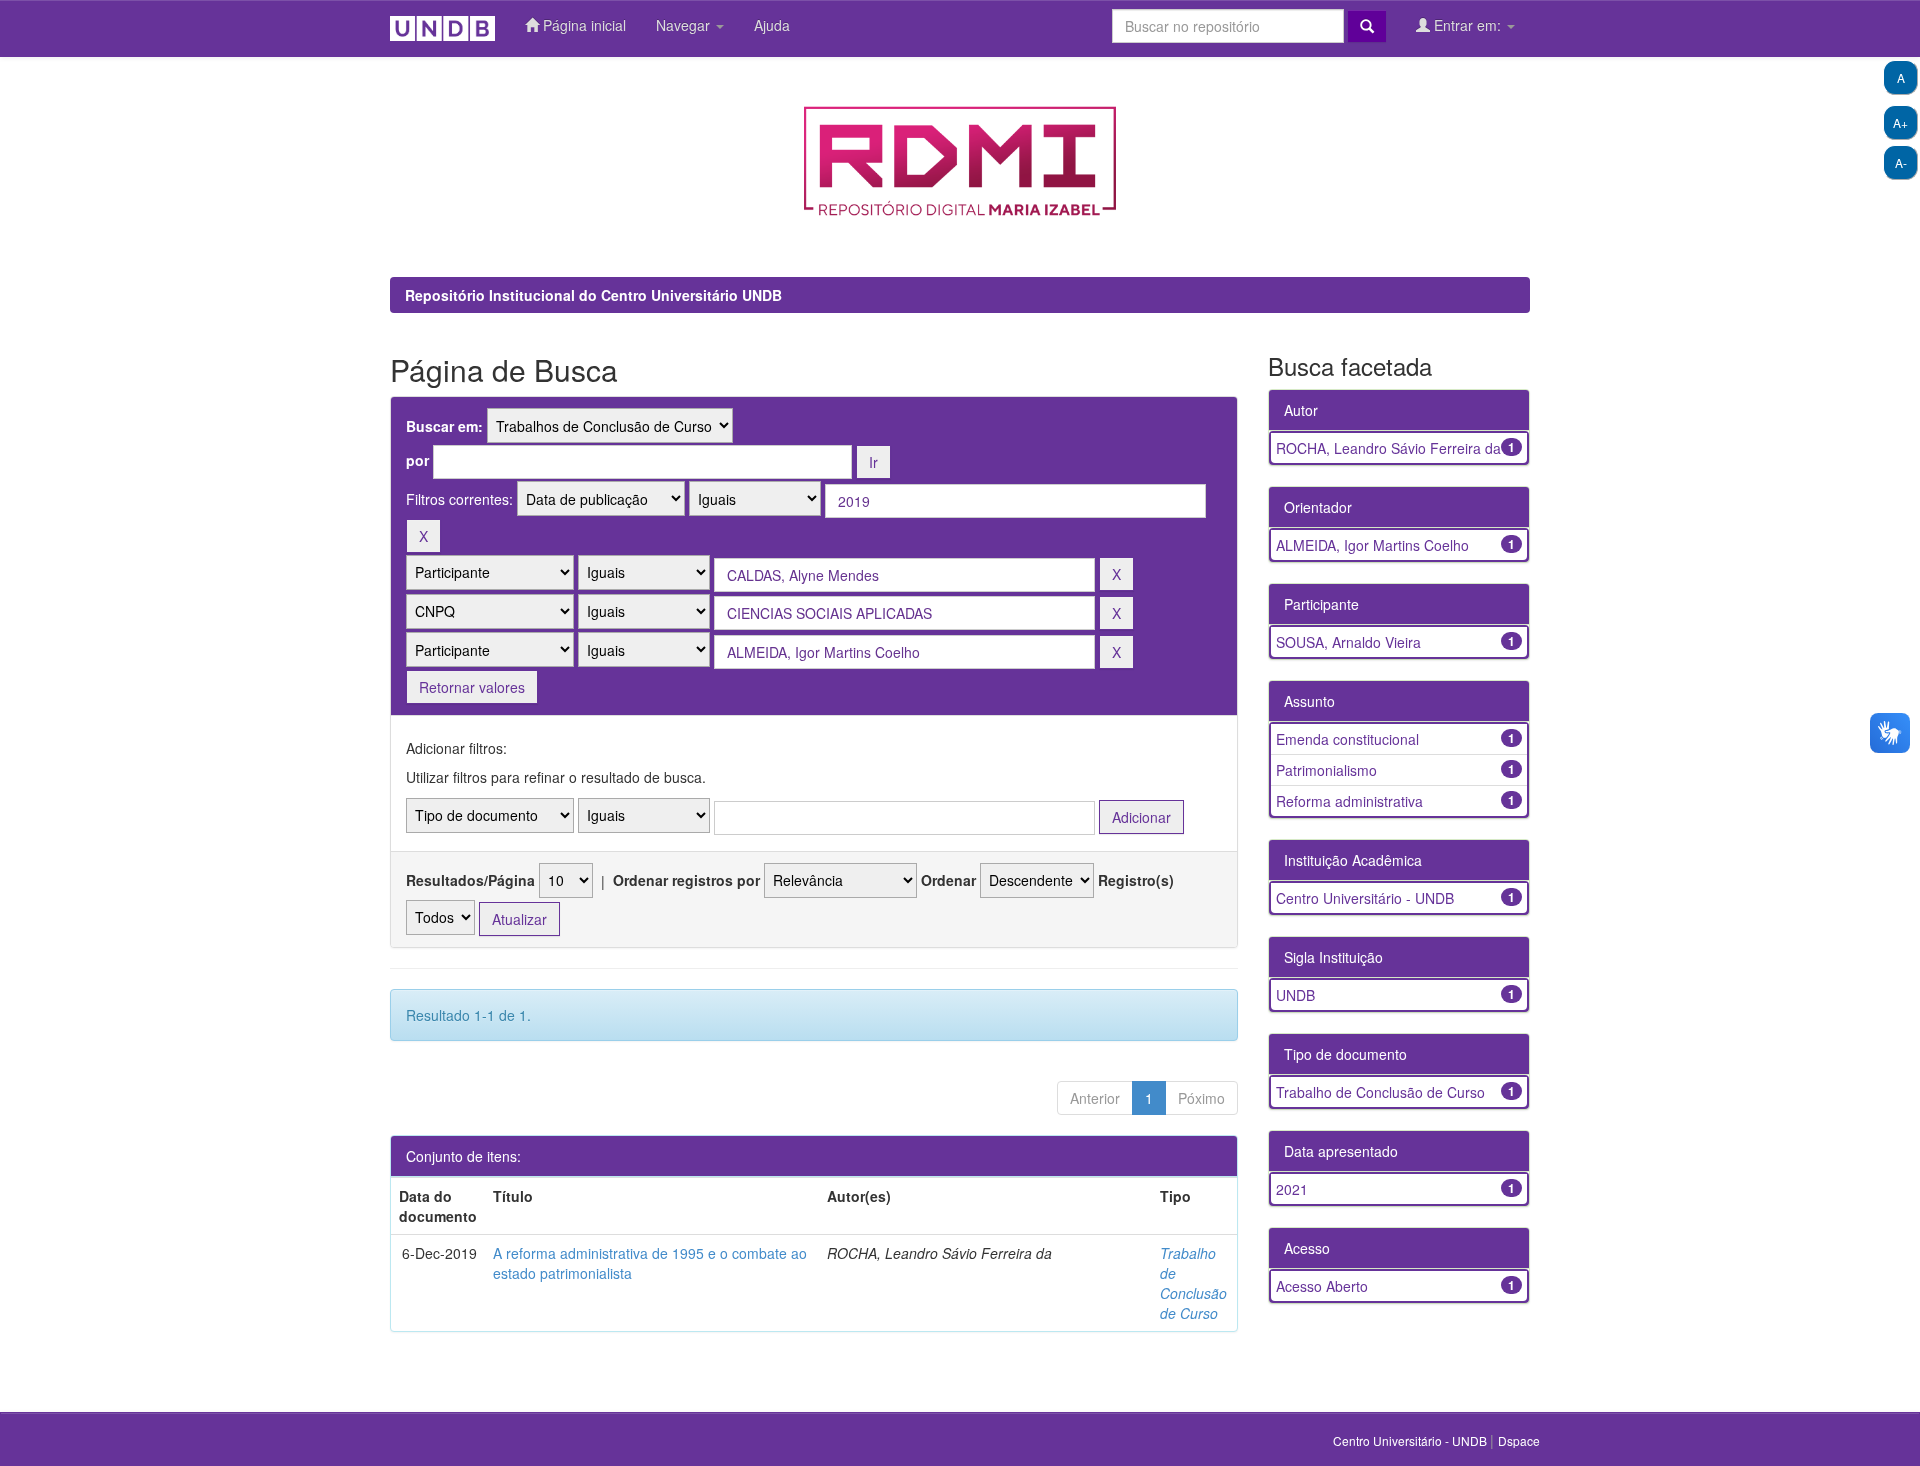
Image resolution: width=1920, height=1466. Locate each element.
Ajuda (772, 25)
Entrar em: (1467, 25)
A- (1901, 162)
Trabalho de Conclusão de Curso (1193, 1283)
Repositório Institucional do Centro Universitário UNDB (593, 295)
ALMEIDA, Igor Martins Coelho (1372, 545)
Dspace (1519, 1440)
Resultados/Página (470, 880)
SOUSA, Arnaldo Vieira (1348, 642)
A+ (1900, 122)
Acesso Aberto (1322, 1286)
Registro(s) (1136, 880)
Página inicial (582, 25)
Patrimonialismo (1326, 770)
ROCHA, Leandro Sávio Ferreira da (1388, 448)
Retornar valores (472, 687)
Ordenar (948, 880)
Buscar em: (444, 426)
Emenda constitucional (1347, 739)
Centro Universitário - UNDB (1365, 898)
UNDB (1295, 995)
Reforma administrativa (1349, 801)
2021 (1292, 1189)
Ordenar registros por (686, 880)
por (417, 460)
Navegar (685, 25)
